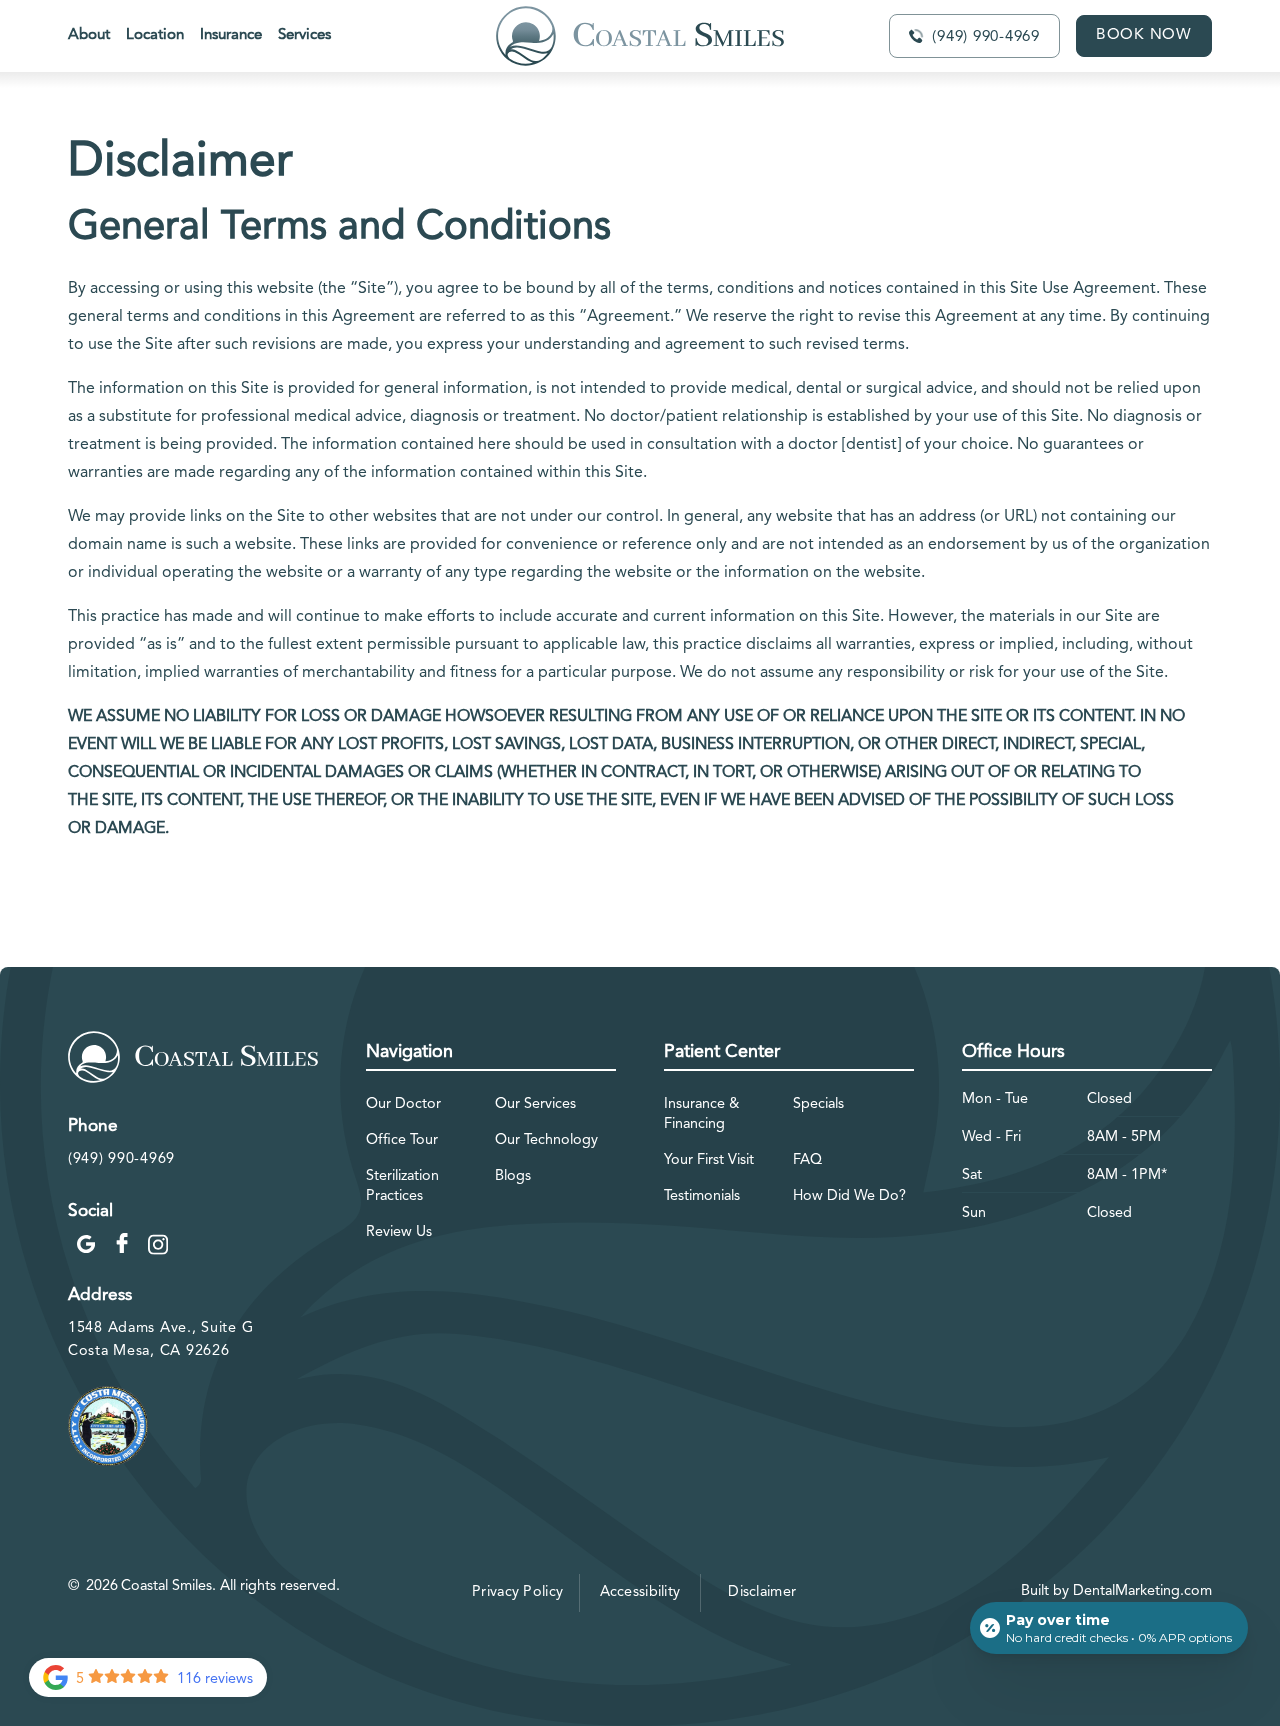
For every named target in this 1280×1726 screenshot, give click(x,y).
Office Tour (402, 1140)
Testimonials (702, 1196)
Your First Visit (709, 1160)
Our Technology (546, 1140)
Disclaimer (762, 1592)
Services (304, 35)
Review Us (399, 1232)
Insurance (231, 35)
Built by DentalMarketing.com (1116, 1591)
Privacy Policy (517, 1592)
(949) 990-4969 (121, 1159)
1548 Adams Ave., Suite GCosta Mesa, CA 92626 (160, 1340)
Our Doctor (403, 1104)
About (89, 35)
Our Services (535, 1104)
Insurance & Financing (701, 1114)
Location (155, 35)
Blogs (513, 1176)
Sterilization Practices (402, 1186)
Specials (818, 1104)
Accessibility (640, 1592)
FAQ (807, 1160)
